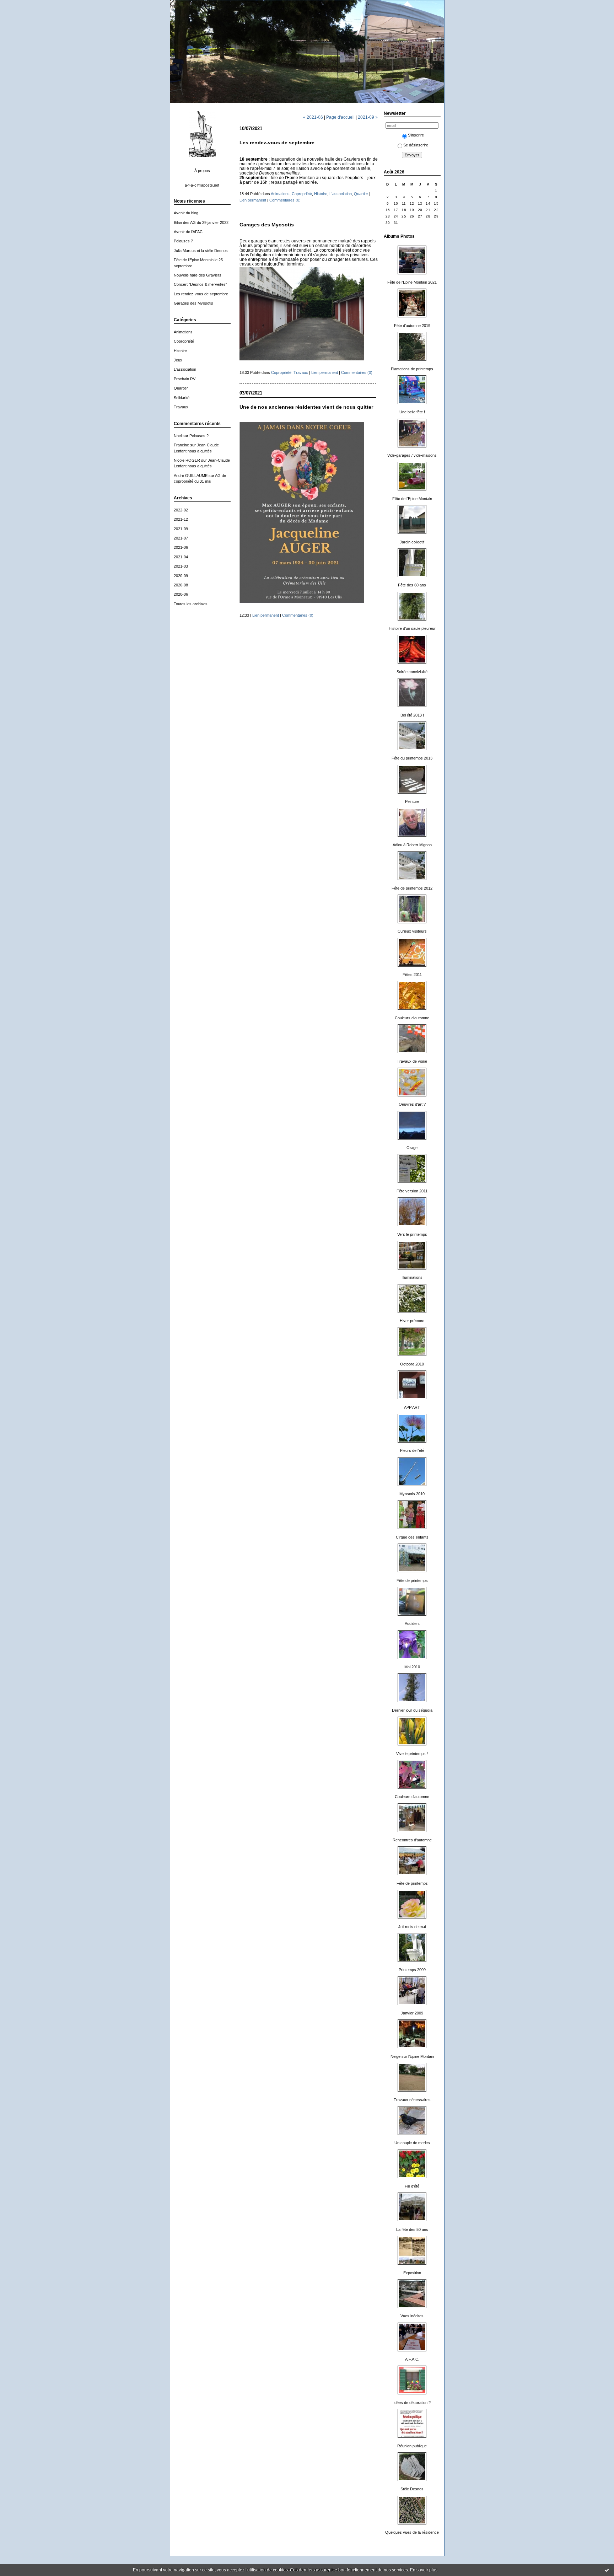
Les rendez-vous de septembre (201, 294)
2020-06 (181, 594)
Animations (183, 332)
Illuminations (412, 1277)
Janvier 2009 (412, 2013)
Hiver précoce (412, 1321)
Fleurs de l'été (412, 1450)
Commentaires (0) (285, 200)
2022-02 (181, 510)
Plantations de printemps (412, 369)
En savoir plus (424, 2570)
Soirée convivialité (412, 672)
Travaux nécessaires (412, 2100)
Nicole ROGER (187, 460)
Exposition (412, 2273)
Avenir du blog (186, 213)
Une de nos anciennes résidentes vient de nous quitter (306, 407)
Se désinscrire (416, 145)
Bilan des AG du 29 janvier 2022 (201, 222)
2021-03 (181, 566)
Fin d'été (412, 2186)
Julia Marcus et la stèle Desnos (201, 251)
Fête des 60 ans (412, 585)
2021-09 (181, 529)
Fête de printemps (412, 1581)
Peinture (412, 801)
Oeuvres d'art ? (412, 1104)
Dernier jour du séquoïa (412, 1710)
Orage (412, 1148)
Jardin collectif (412, 542)
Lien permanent (253, 200)
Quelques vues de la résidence (412, 2532)
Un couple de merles (412, 2143)
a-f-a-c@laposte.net (202, 185)
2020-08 (181, 585)
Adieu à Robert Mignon (412, 845)
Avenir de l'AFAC (188, 232)
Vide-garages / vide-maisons (412, 455)
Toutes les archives (191, 604)
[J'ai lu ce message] (607, 2570)
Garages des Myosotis (193, 303)
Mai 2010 (412, 1667)
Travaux (181, 407)
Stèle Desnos (412, 2489)
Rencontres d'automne (412, 1840)
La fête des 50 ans (412, 2229)
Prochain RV (185, 379)
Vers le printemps (412, 1234)
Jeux (178, 360)
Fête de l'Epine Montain (412, 499)
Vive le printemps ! (412, 1754)
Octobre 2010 (412, 1364)
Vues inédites (412, 2316)
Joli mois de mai (412, 1927)
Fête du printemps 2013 (412, 758)
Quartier (181, 388)
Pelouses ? (183, 241)
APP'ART (412, 1407)
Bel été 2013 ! (412, 715)
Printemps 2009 (412, 1970)
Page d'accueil (340, 117)
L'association (185, 369)
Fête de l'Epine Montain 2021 (412, 282)
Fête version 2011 (412, 1191)
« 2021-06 (313, 117)
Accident (412, 1624)
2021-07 (181, 538)
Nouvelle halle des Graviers (198, 275)
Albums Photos (399, 236)
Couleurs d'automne (412, 1018)
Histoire (180, 351)
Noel (178, 436)
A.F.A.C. (412, 2359)
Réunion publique (412, 2446)
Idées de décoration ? (412, 2403)
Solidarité (182, 398)
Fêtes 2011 (412, 975)
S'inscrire (416, 135)
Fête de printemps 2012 (412, 888)
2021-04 (181, 557)
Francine (181, 445)
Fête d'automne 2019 (412, 326)
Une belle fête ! (412, 412)
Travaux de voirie (412, 1061)
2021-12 (181, 519)
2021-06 (181, 547)
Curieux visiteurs (412, 931)
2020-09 (181, 576)
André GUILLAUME (191, 476)
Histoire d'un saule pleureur (412, 628)
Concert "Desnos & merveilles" (200, 284)
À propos (202, 171)
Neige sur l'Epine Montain (412, 2056)
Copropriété (184, 341)
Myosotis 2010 (412, 1494)
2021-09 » (368, 117)
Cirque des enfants (412, 1537)
